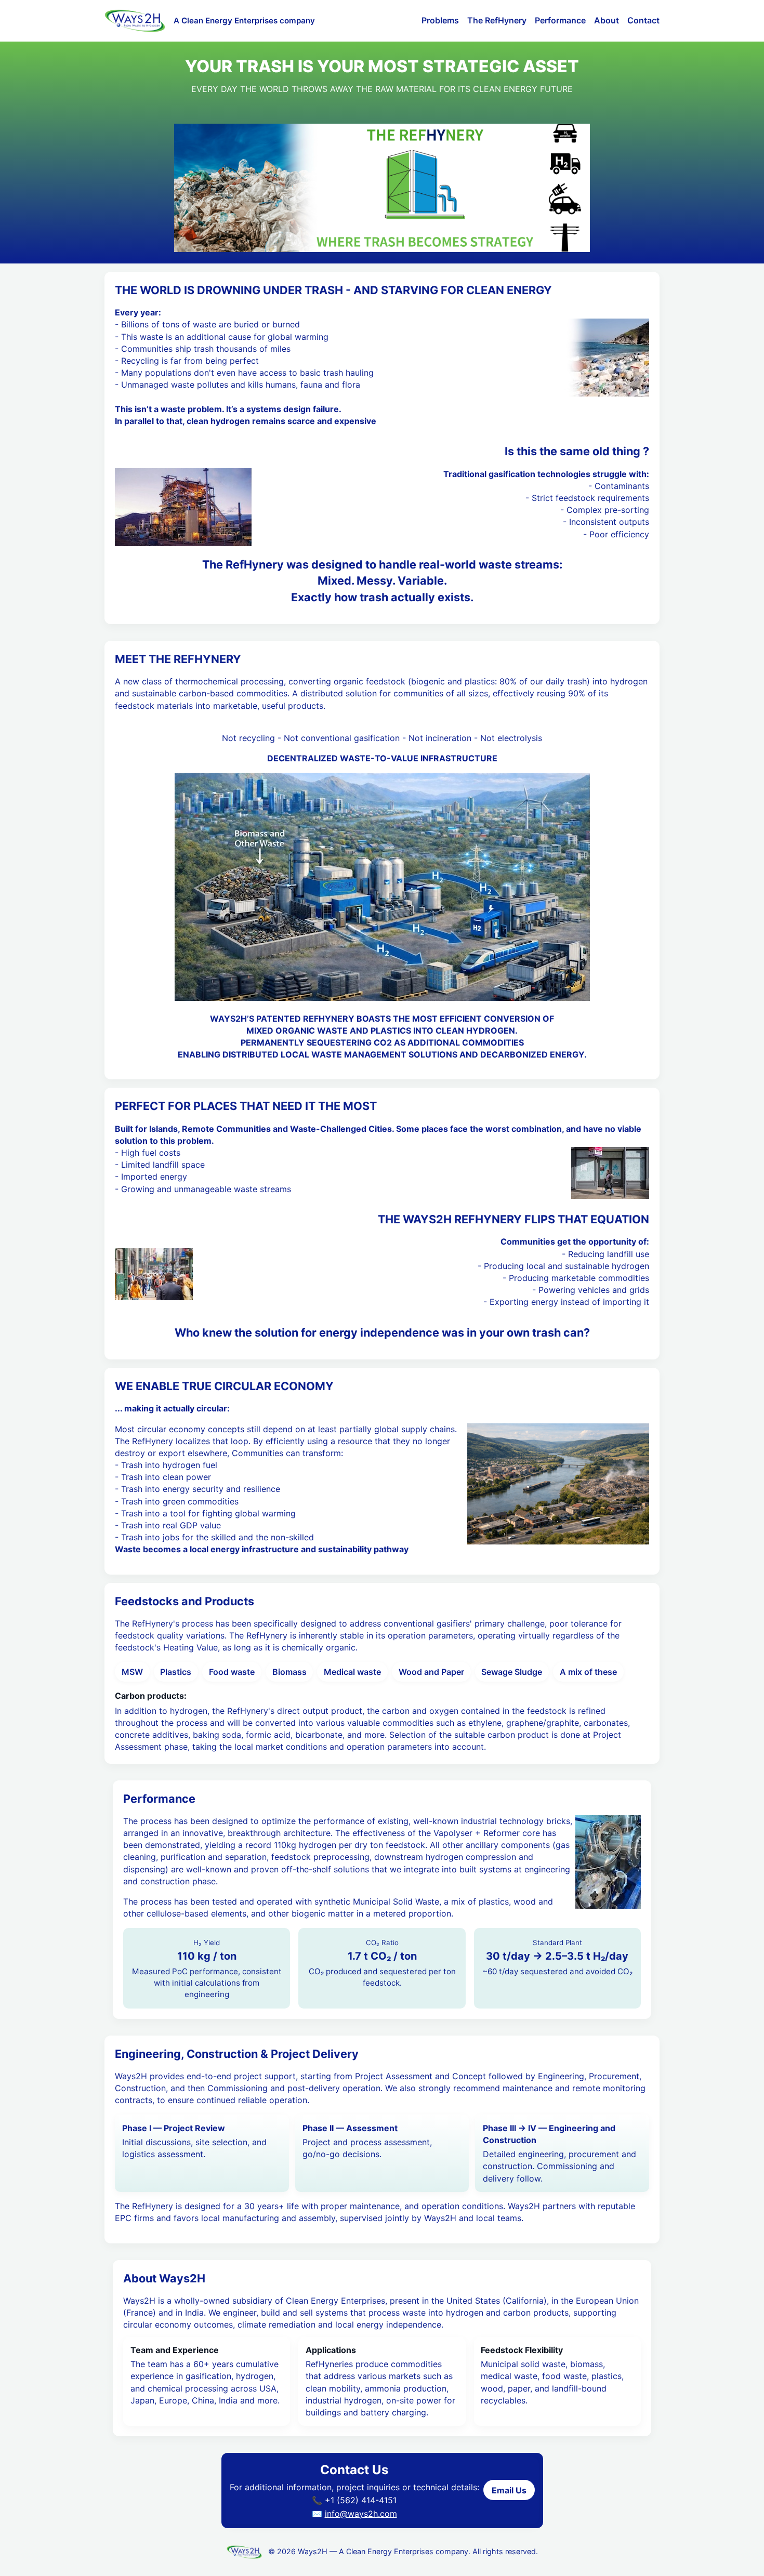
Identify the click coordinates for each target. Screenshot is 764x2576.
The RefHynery (497, 20)
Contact (643, 20)
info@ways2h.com (361, 2514)
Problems (440, 20)
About (607, 20)
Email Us (509, 2490)
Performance (560, 20)
